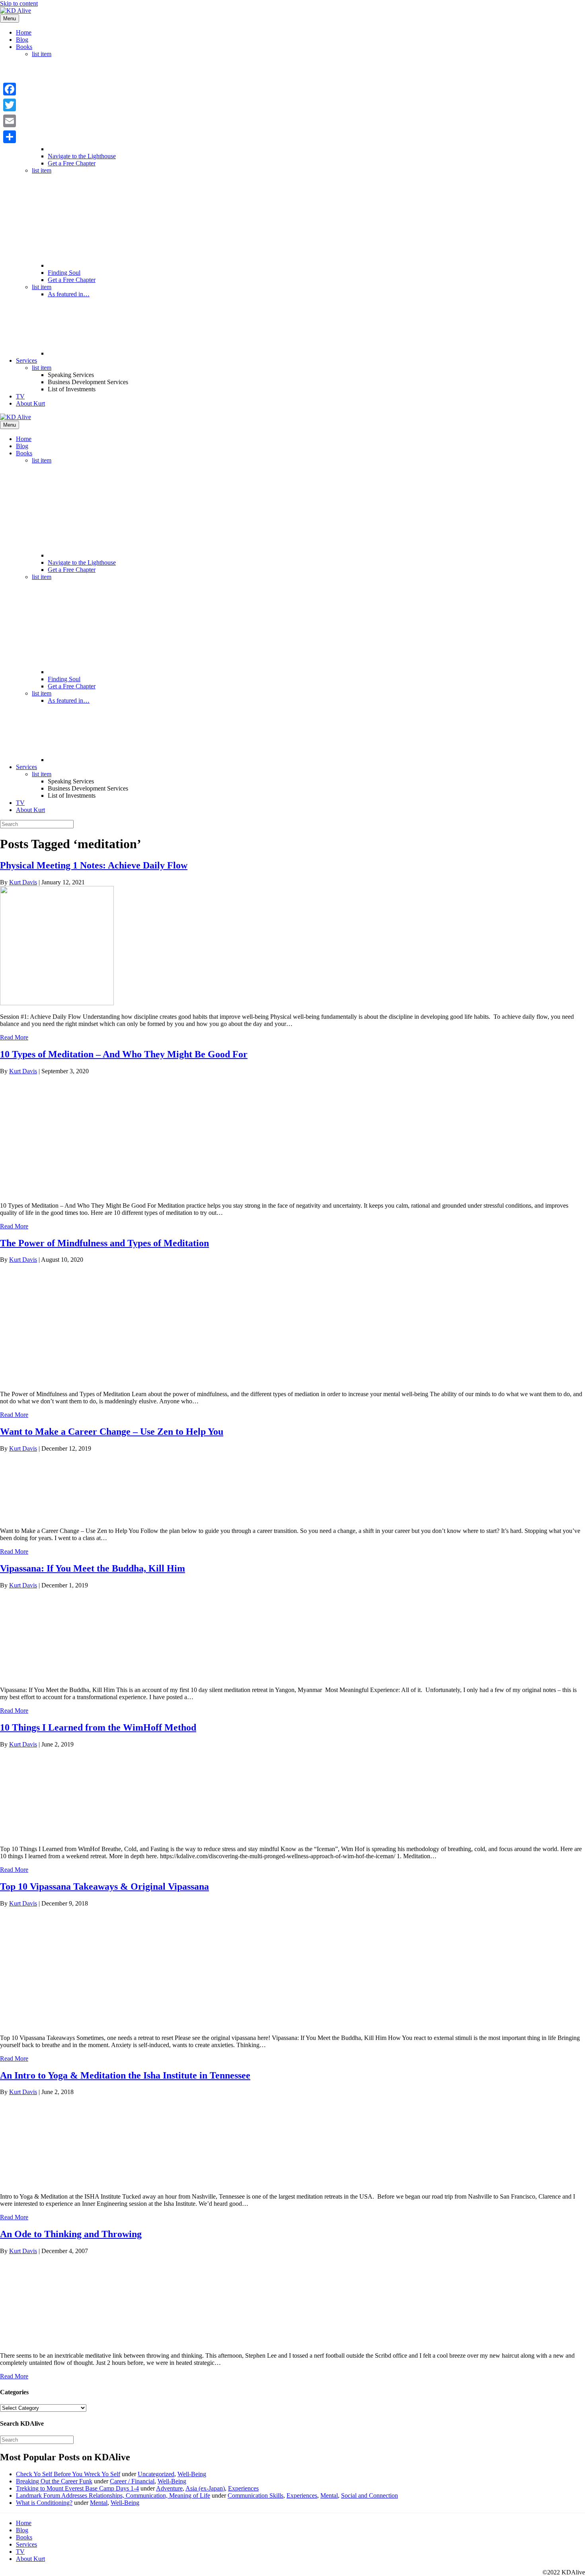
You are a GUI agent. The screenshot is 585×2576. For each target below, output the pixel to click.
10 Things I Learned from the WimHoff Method (98, 1727)
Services (26, 360)
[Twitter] (10, 105)
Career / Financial (132, 2481)
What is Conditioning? (44, 2503)
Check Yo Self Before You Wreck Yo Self (68, 2474)
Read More (14, 1037)
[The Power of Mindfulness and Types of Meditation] (60, 1380)
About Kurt (30, 403)
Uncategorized (156, 2474)
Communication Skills (255, 2495)
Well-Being (192, 2474)
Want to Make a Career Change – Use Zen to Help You (112, 1432)
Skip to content (19, 3)
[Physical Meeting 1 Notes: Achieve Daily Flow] (57, 1003)
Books (24, 47)
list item (42, 54)
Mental (329, 2495)
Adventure (169, 2488)
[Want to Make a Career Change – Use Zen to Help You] (60, 1517)
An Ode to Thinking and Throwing (71, 2234)
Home (24, 32)
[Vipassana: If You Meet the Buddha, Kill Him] (60, 1676)
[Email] (10, 121)
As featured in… (69, 294)
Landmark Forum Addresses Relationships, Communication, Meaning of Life (113, 2495)
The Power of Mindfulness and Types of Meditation (104, 1243)
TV (20, 396)
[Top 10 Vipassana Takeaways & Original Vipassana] (60, 2024)
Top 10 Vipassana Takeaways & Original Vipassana (104, 1886)
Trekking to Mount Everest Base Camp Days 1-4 (77, 2488)
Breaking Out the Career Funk (54, 2481)
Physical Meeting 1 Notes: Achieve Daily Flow (94, 865)
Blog (22, 40)
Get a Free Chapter (72, 163)
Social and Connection (370, 2495)
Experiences (243, 2488)
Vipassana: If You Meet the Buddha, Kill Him (93, 1568)
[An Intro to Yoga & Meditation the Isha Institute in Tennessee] (60, 2183)
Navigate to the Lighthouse (82, 156)
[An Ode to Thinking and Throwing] (60, 2342)
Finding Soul (64, 273)
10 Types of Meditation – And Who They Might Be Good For (124, 1054)
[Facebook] (10, 89)
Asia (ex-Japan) (205, 2488)
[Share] (10, 137)
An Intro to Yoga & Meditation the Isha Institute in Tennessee (125, 2075)
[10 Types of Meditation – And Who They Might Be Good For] (60, 1192)
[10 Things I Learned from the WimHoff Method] (60, 1835)
